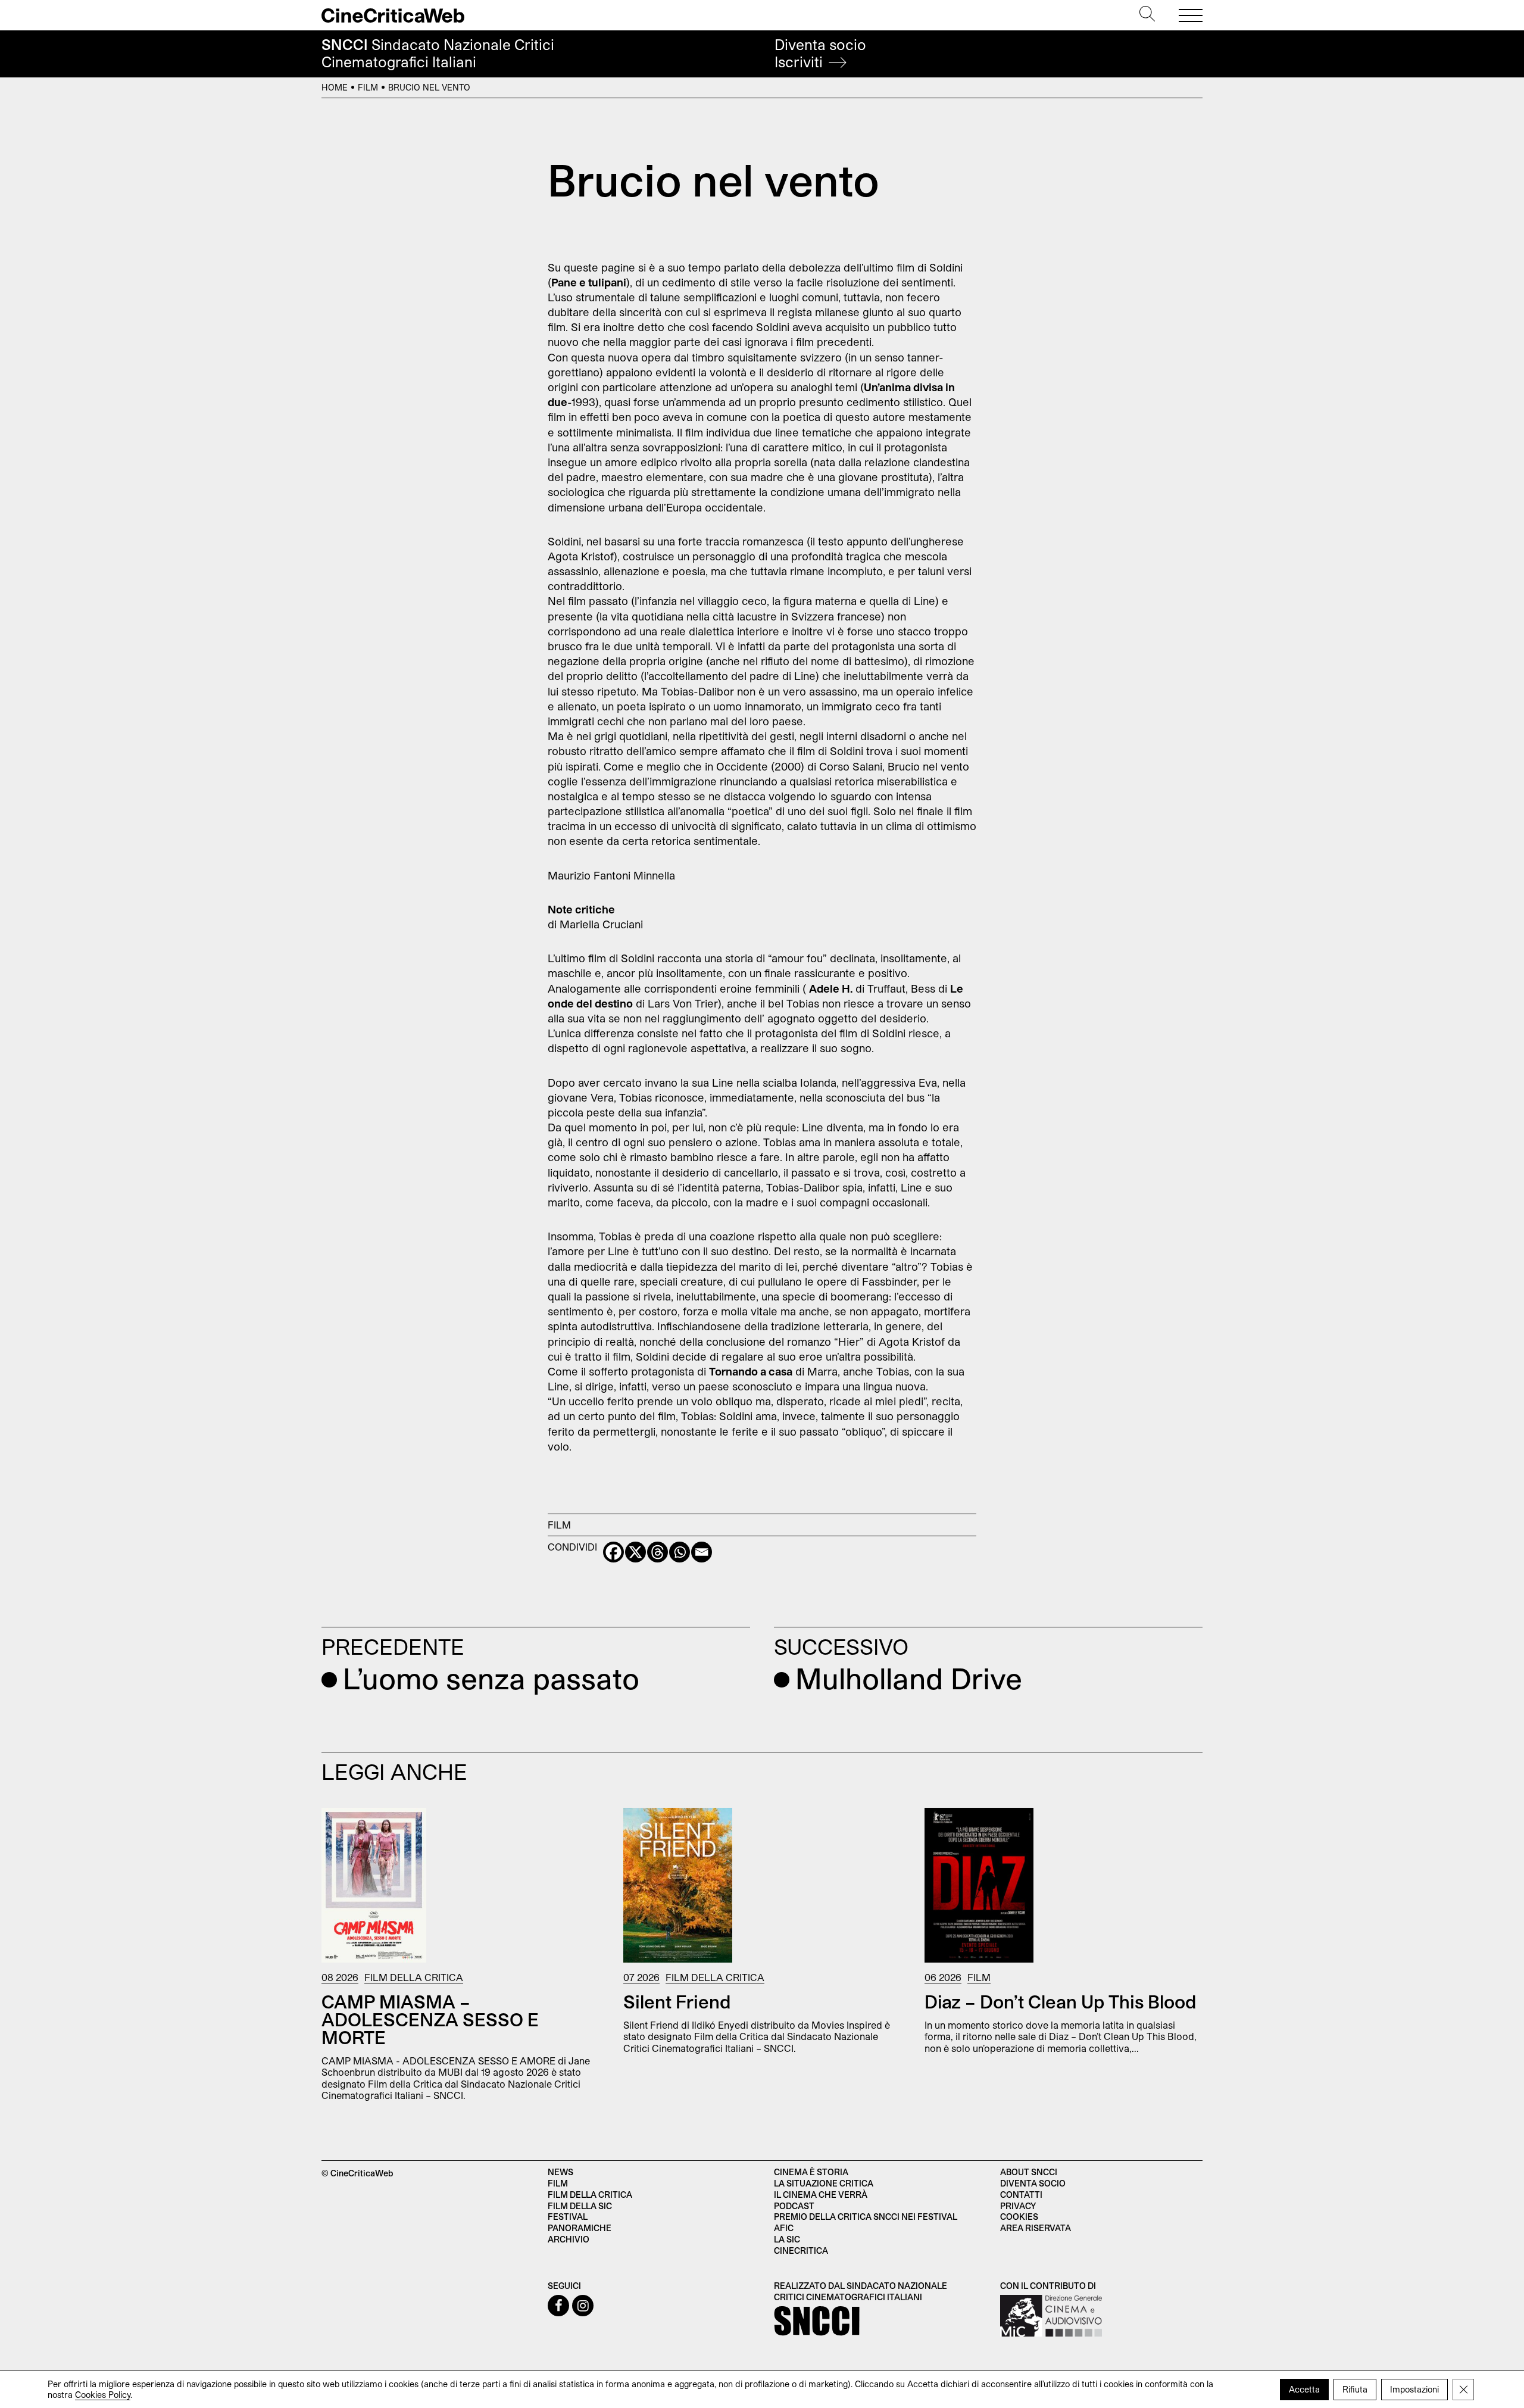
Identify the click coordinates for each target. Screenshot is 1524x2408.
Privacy (1018, 2206)
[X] (635, 1552)
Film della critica (590, 2195)
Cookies (1019, 2217)
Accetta (1304, 2389)
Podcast (794, 2206)
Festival (568, 2217)
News (560, 2172)
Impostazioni (1414, 2389)
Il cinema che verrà (821, 2195)
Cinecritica (801, 2251)
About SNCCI (1029, 2172)
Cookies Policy (103, 2395)
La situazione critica (824, 2183)
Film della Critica (414, 1977)
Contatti (1021, 2195)
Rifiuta (1355, 2389)
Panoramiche (580, 2228)
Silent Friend (677, 2001)
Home (335, 87)
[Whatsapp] (680, 1552)
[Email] (702, 1552)
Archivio (569, 2239)
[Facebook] (613, 1552)
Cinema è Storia (811, 2172)
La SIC (787, 2239)
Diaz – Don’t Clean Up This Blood (1061, 2001)
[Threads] (658, 1552)
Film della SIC (580, 2206)
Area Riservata (1036, 2228)
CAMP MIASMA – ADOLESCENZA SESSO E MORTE (430, 2019)
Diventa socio (820, 53)
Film (368, 87)
